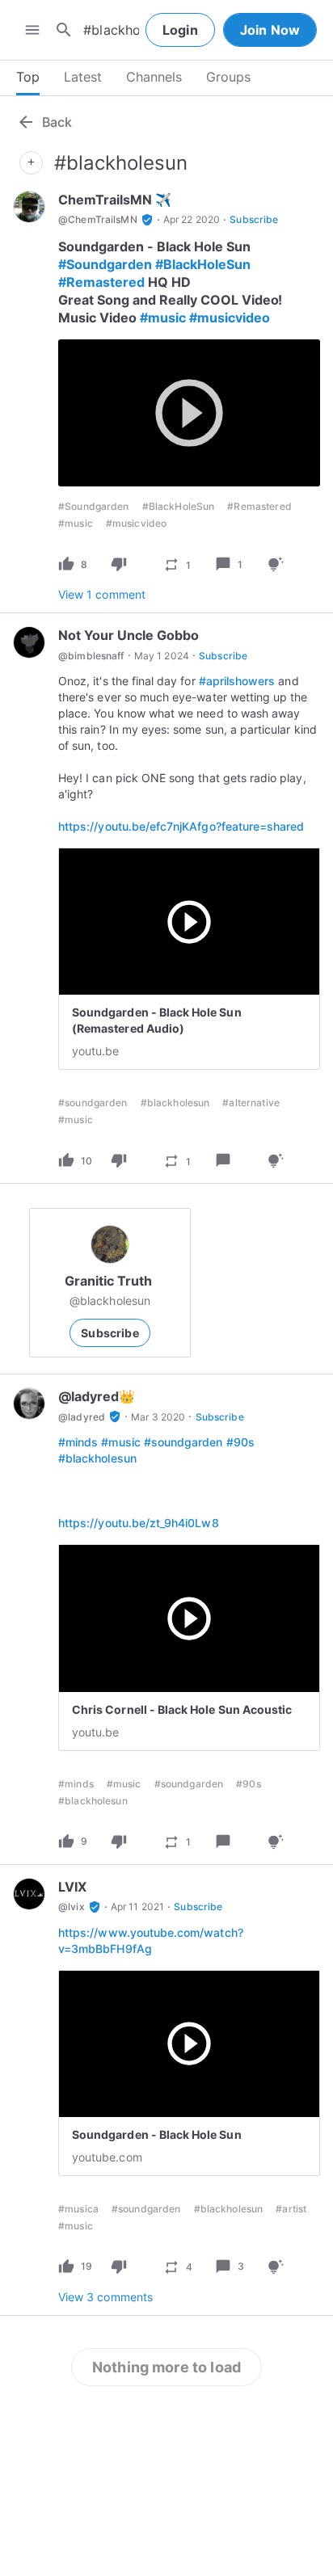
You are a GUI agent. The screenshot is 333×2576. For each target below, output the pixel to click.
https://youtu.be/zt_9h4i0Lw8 (139, 1523)
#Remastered (101, 282)
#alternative (251, 1103)
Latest (83, 77)
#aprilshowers (237, 681)
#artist (291, 2209)
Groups (228, 77)
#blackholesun (175, 1103)
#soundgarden (93, 1103)
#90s (240, 1442)
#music (163, 318)
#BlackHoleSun (203, 264)
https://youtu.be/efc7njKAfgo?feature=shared (181, 826)
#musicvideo (230, 318)
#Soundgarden (105, 264)
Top (28, 77)
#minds (78, 1442)
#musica (78, 2209)
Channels (154, 77)
